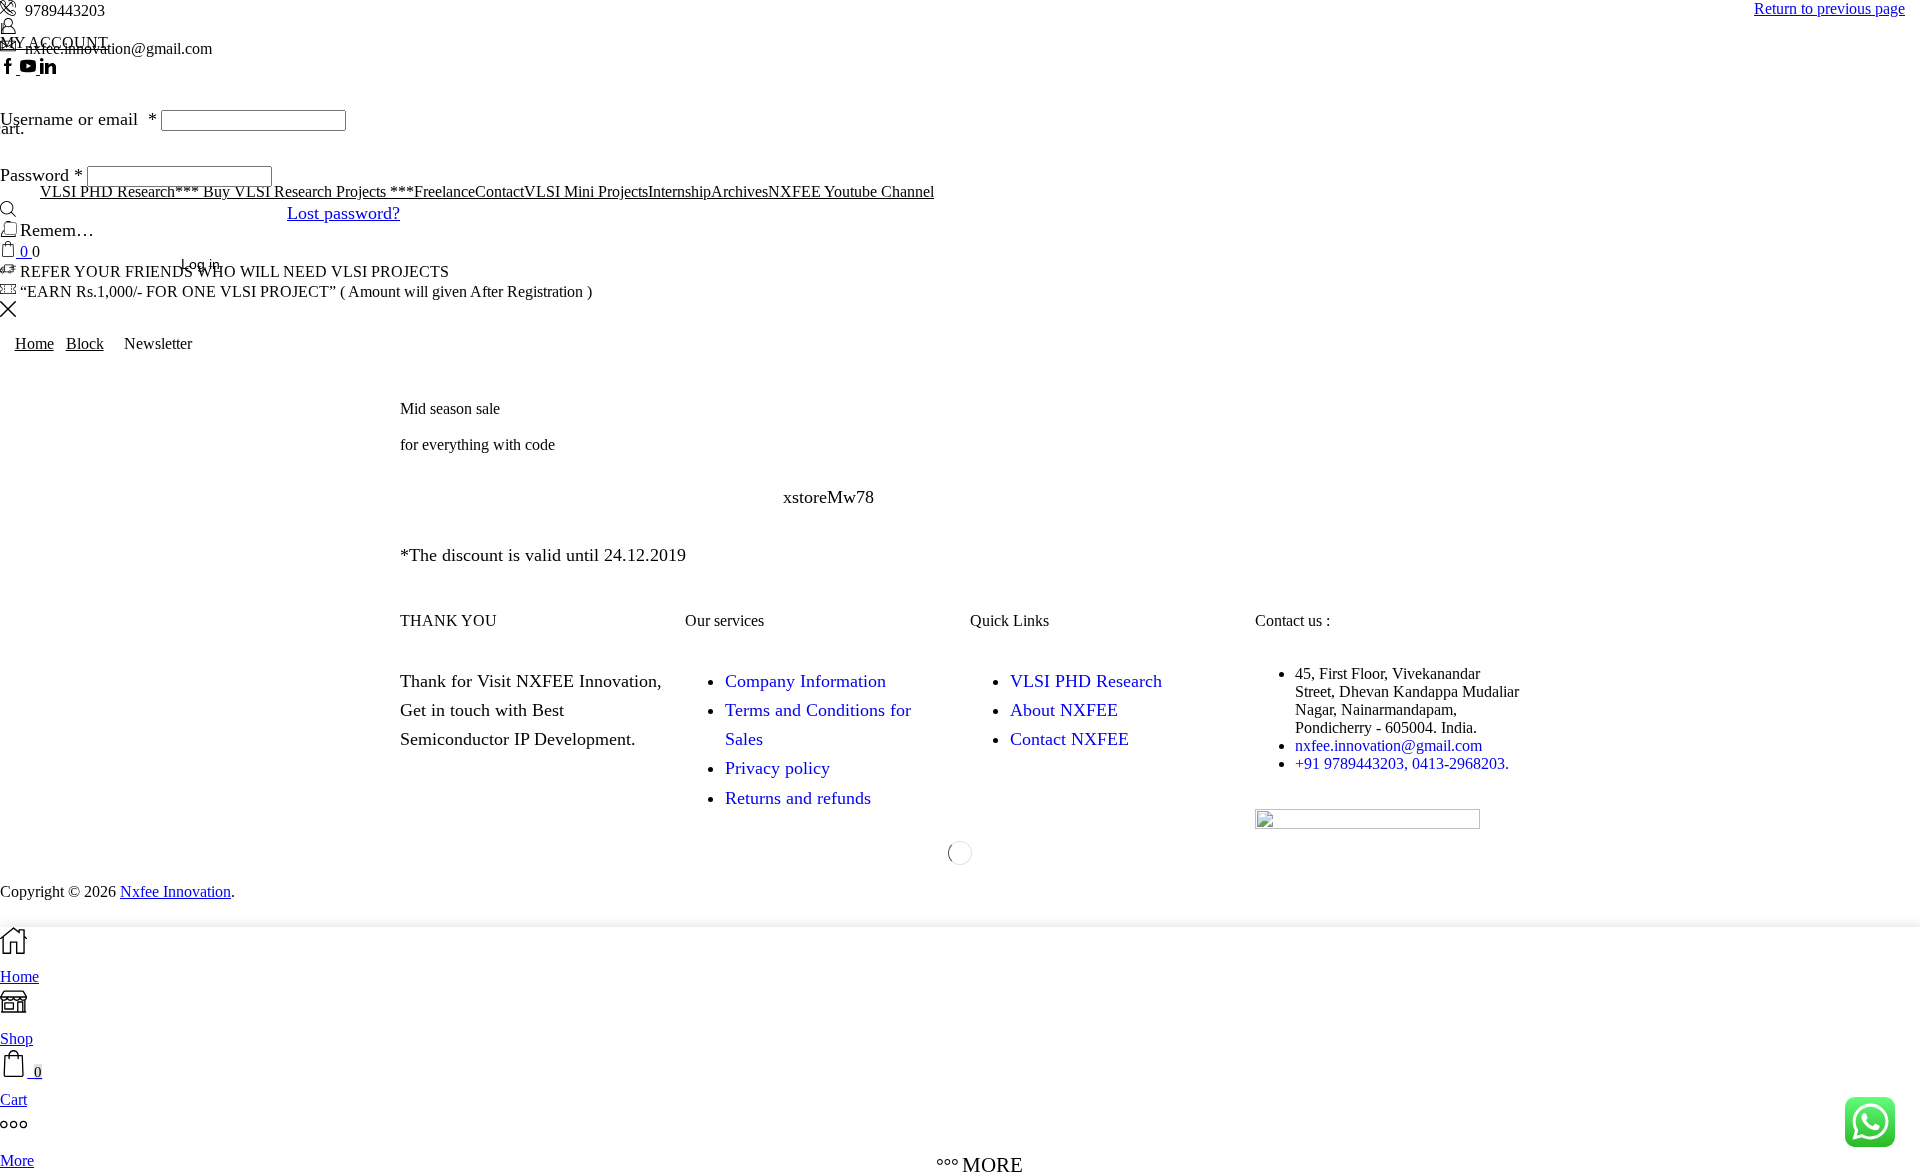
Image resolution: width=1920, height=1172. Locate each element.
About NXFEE (1064, 710)
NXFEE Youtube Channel (851, 191)
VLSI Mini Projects (586, 191)
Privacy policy (777, 768)
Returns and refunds (798, 798)
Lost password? (343, 213)
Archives (739, 191)
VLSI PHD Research (1086, 681)
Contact (499, 191)
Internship (679, 191)
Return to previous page (1829, 8)
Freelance (444, 191)
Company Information (805, 681)
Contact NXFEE (1069, 739)
